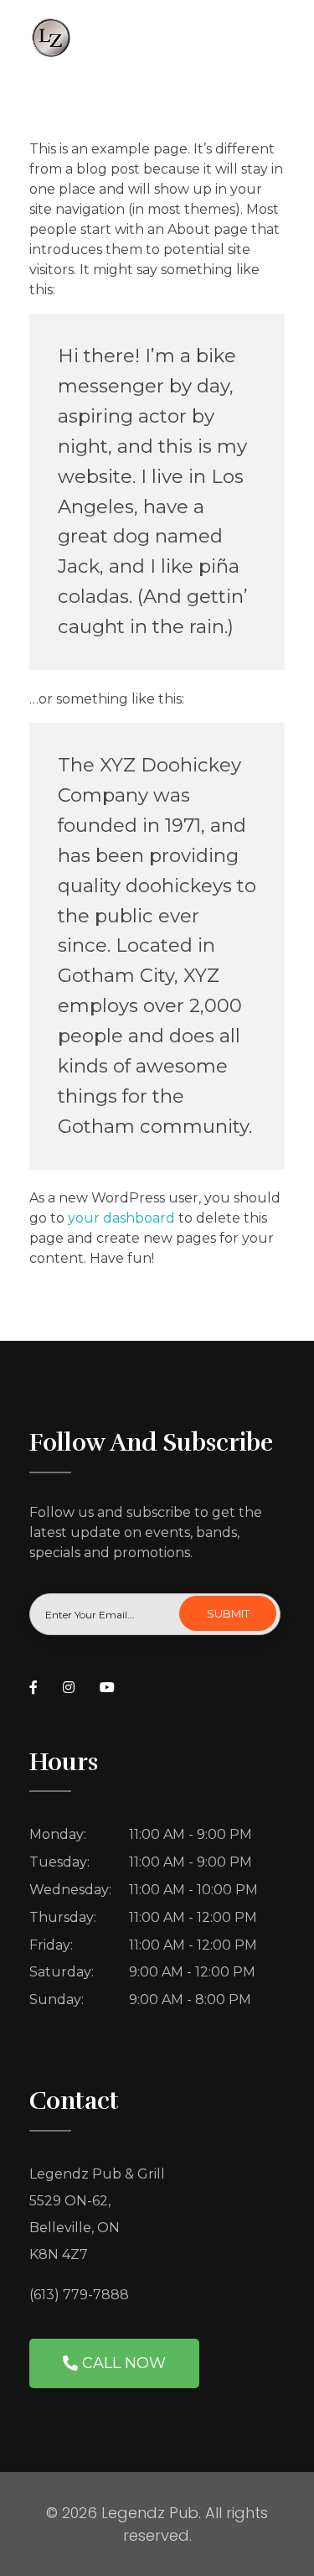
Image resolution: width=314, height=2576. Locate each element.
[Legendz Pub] (157, 37)
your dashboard (121, 1218)
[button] (114, 2363)
